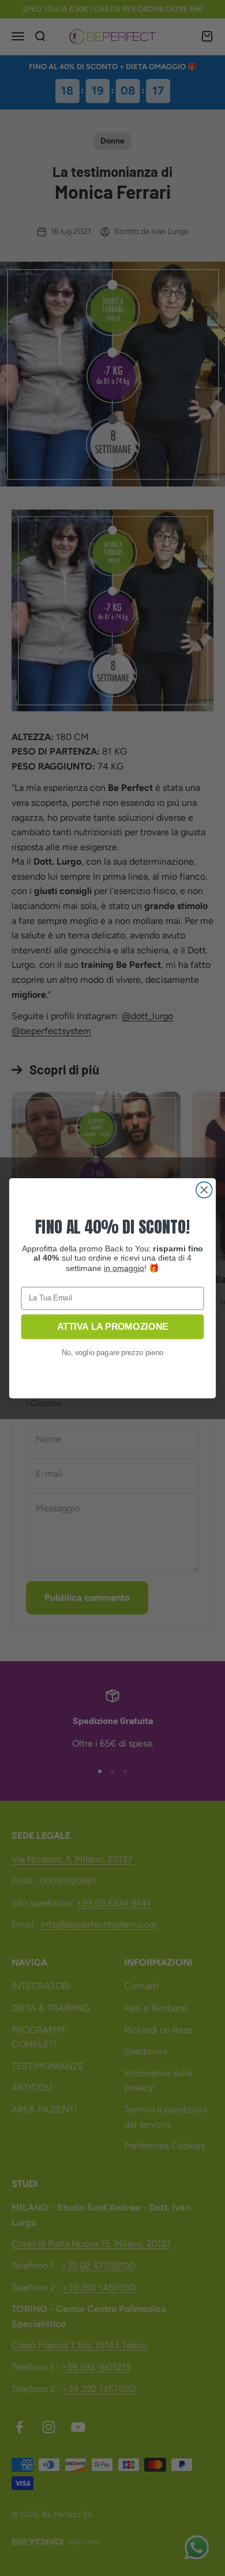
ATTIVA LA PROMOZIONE (113, 1327)
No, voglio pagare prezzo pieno (113, 1353)
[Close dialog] (204, 1190)
